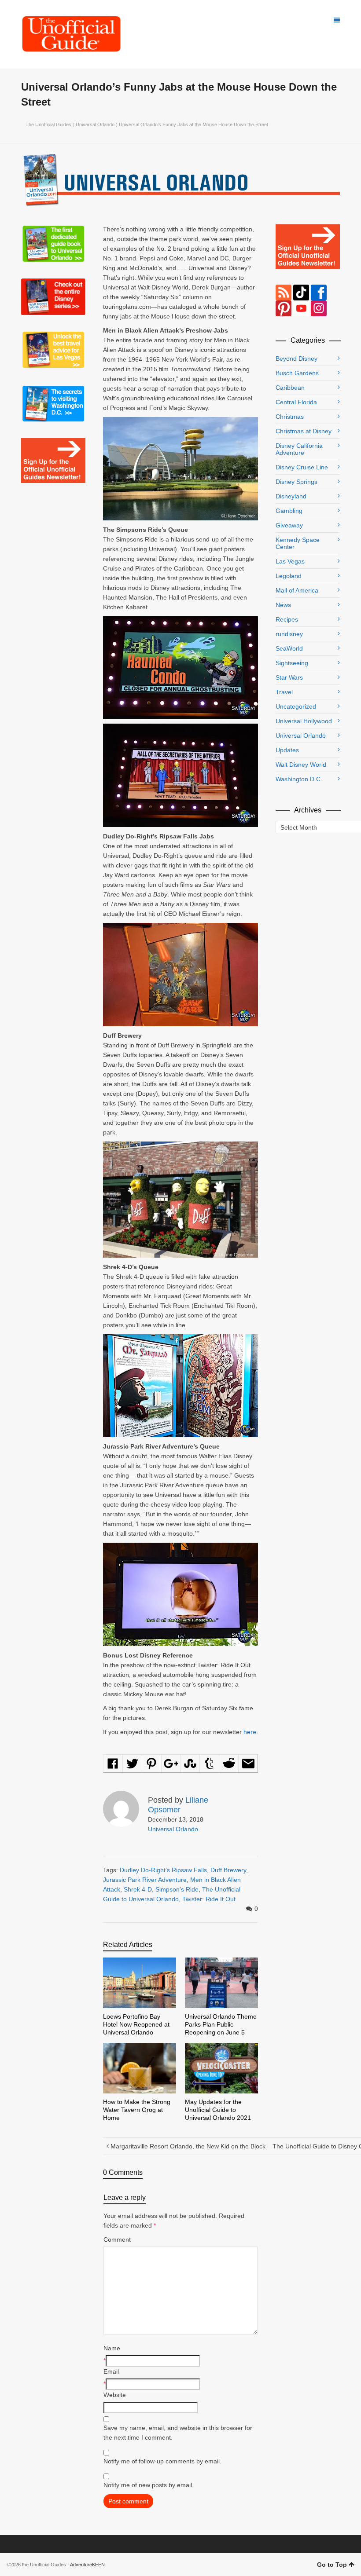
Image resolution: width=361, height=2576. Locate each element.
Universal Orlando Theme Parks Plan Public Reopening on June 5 (221, 2024)
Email (111, 2371)
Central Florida (296, 402)
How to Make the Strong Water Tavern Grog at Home (137, 2110)
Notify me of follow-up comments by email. (162, 2461)
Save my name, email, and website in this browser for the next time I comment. (178, 2433)
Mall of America (297, 590)
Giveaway (289, 525)
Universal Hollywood (304, 721)
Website (115, 2395)
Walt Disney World (301, 765)
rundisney (289, 634)
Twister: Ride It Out (209, 1899)
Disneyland (291, 496)
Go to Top (332, 2565)
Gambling (289, 511)
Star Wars (289, 677)
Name (112, 2348)
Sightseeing (292, 663)
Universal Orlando (95, 124)
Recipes (287, 619)
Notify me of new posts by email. (149, 2485)
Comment (117, 2239)
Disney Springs (297, 482)
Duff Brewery (228, 1870)
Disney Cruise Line (302, 467)
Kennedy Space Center (298, 543)
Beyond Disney (297, 359)
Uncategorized (296, 706)
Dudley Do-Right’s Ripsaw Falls (163, 1870)
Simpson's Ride (177, 1889)
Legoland (289, 576)
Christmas (290, 417)
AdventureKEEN (87, 2565)
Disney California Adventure (299, 449)
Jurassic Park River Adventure (145, 1880)
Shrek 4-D (138, 1889)
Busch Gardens (297, 373)
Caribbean (290, 388)
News (283, 605)
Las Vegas (290, 561)
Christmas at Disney (304, 431)
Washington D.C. (299, 779)
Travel (284, 692)
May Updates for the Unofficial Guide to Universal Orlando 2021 (218, 2110)
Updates (287, 750)
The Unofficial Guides (48, 124)
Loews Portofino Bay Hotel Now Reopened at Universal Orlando (136, 2024)
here (250, 1732)
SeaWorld (289, 648)
